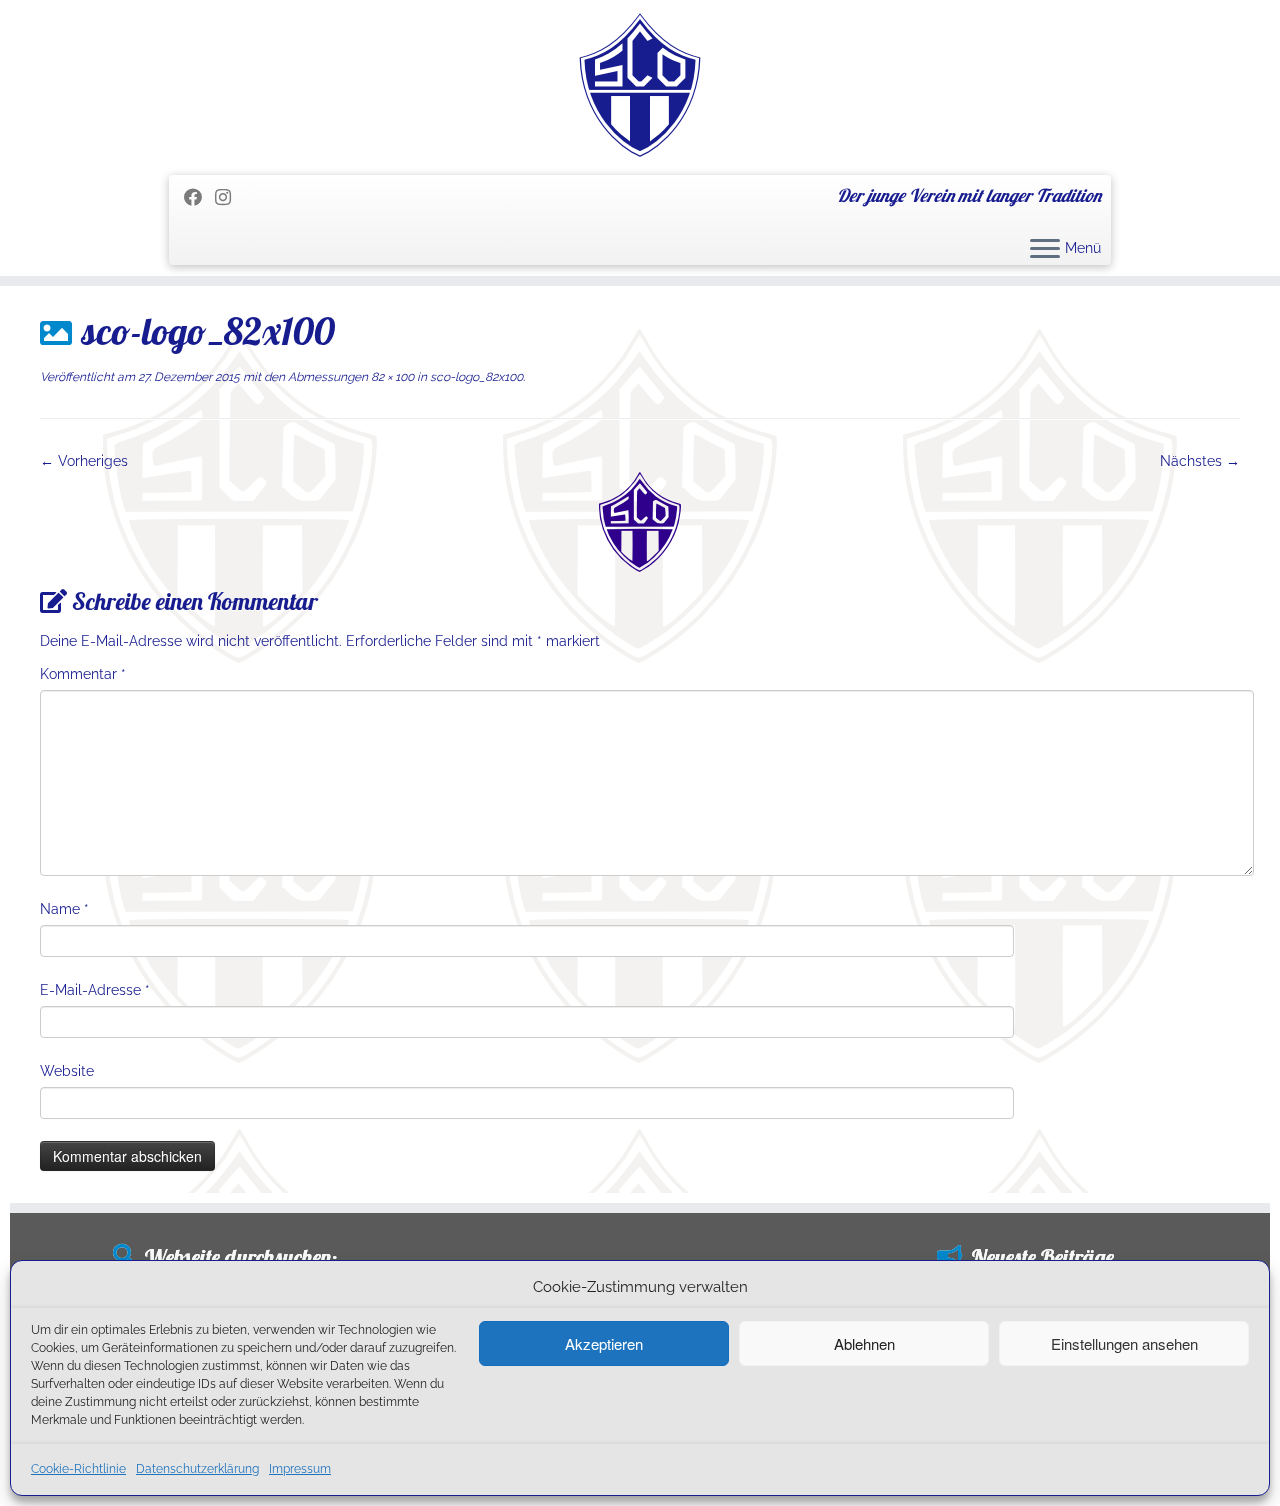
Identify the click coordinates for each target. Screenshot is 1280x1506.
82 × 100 (391, 377)
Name (64, 909)
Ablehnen (864, 1343)
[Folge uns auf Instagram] (229, 197)
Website (67, 1071)
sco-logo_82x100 (475, 377)
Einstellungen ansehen (1124, 1343)
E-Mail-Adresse (95, 990)
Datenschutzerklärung (197, 1469)
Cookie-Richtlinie (78, 1469)
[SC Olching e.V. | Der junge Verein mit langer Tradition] (640, 85)
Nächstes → (1200, 461)
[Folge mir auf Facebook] (199, 197)
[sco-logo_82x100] (640, 521)
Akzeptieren (604, 1343)
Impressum (300, 1469)
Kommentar (83, 674)
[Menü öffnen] (1045, 250)
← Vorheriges (84, 461)
